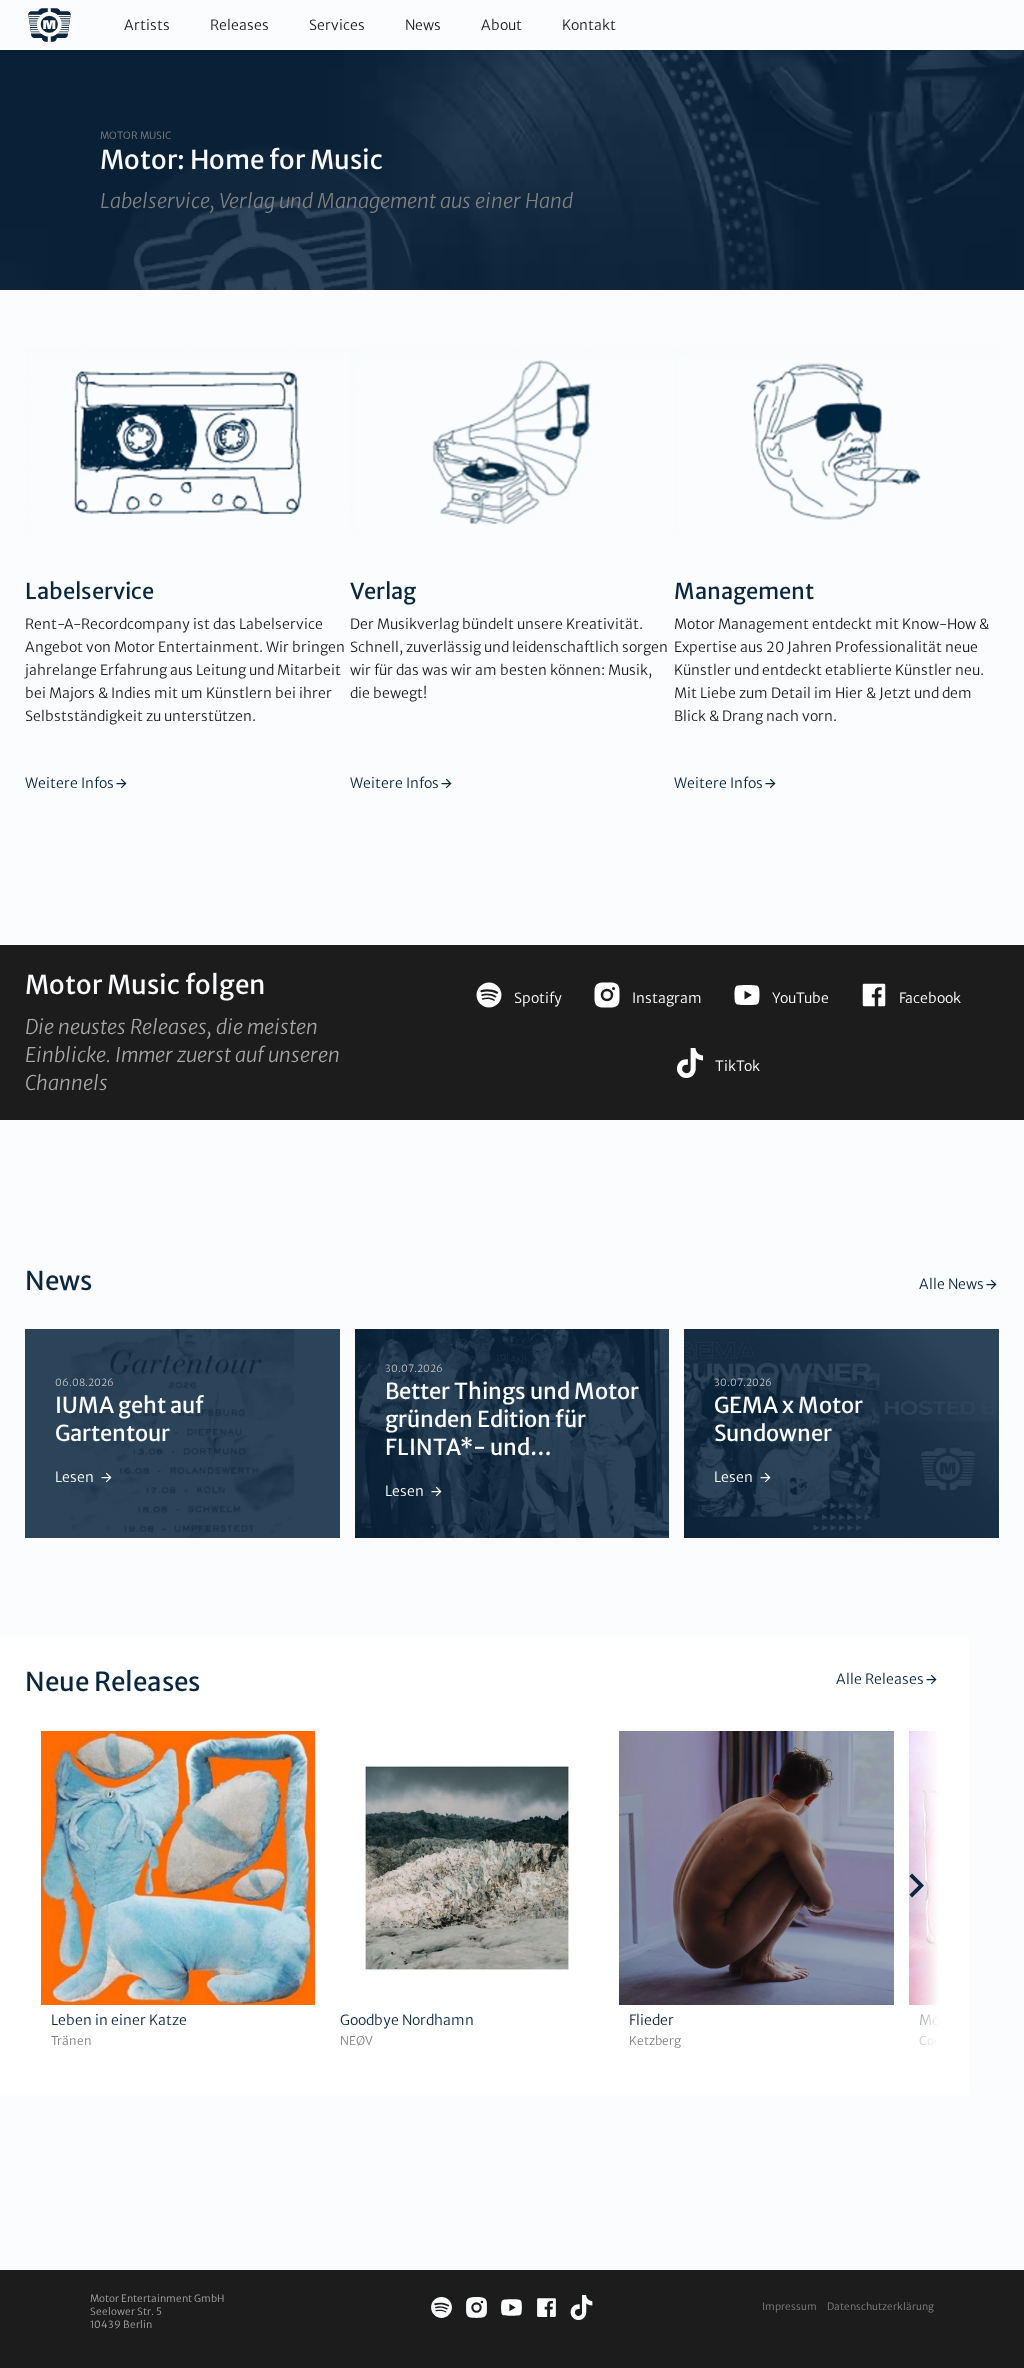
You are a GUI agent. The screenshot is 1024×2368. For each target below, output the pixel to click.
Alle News (951, 1284)
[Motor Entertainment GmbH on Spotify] (441, 2310)
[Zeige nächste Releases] (916, 1888)
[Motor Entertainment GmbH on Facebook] (546, 2310)
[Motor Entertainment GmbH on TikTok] (581, 2310)
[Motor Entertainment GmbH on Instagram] (476, 2310)
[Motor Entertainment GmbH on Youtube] (511, 2310)
